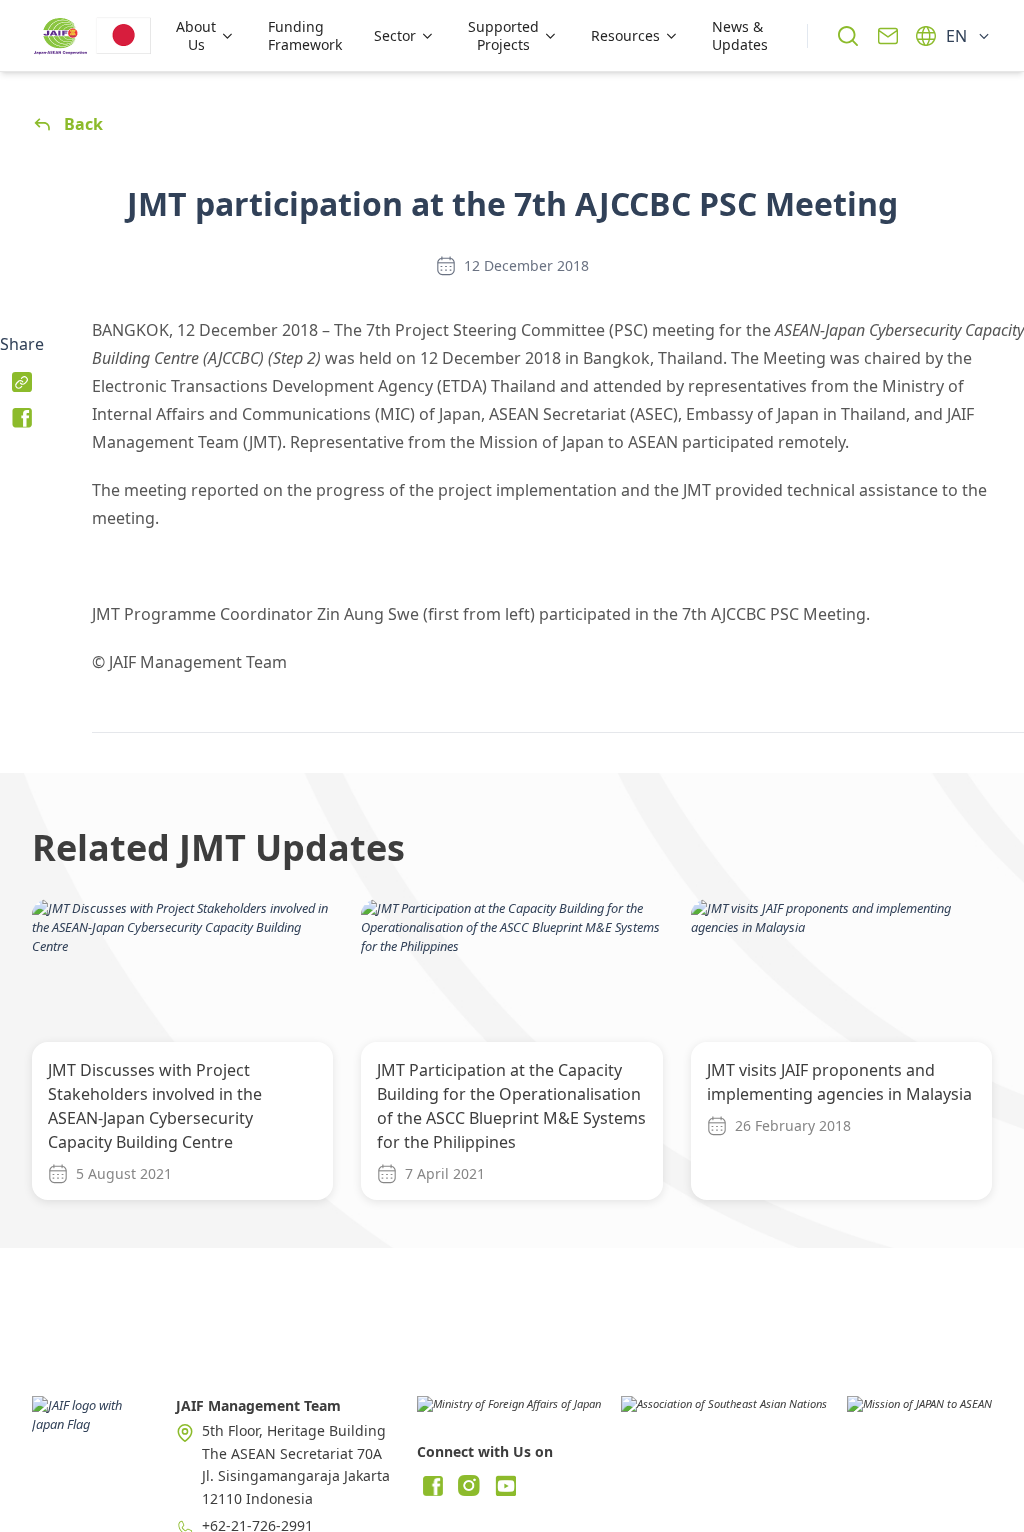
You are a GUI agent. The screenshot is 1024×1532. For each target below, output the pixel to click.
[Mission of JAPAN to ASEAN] (919, 1411)
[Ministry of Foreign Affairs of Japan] (509, 1411)
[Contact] (888, 36)
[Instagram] (469, 1486)
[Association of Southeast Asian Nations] (724, 1411)
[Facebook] (433, 1486)
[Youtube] (505, 1486)
